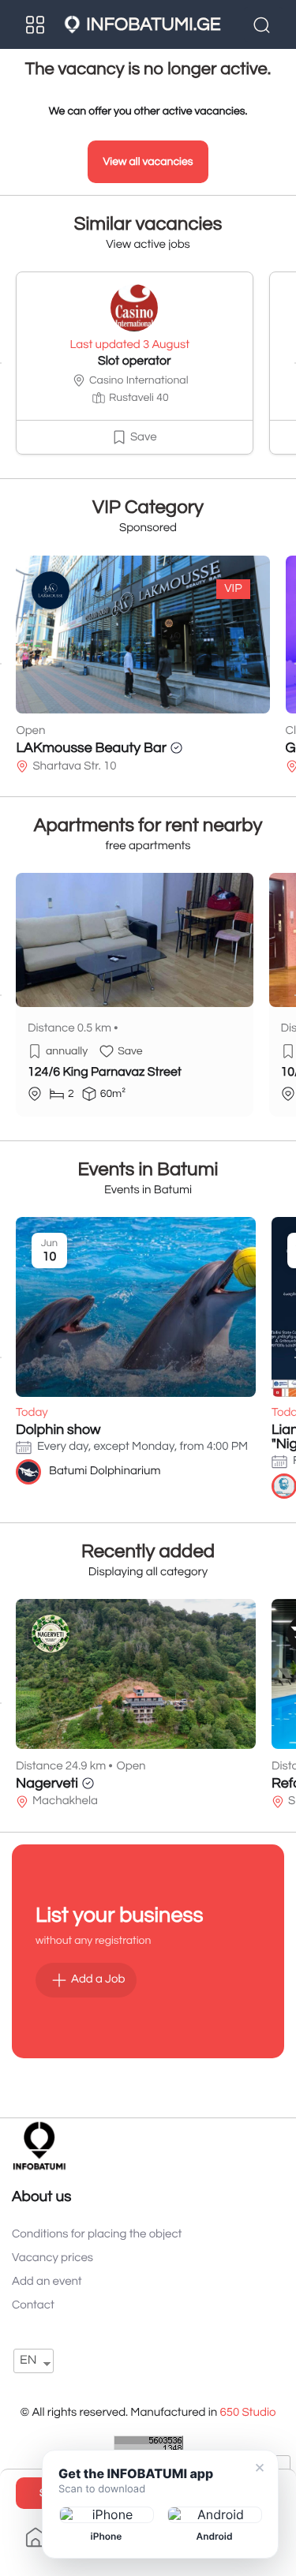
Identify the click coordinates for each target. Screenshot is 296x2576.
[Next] (295, 363)
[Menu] (36, 24)
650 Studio (247, 2413)
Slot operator (135, 361)
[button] (135, 437)
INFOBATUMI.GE (153, 24)
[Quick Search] (264, 24)
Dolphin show (58, 1430)
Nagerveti (47, 1783)
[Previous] (1, 363)
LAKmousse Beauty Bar (91, 748)
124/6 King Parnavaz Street (105, 1073)
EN (28, 2361)
